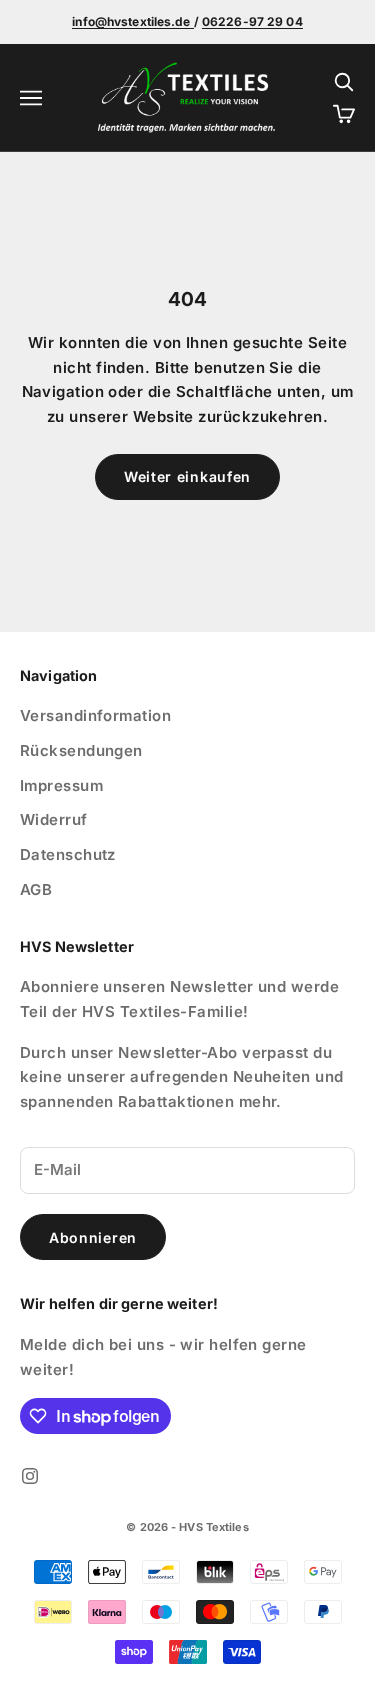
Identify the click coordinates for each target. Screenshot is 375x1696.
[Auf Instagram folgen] (30, 1476)
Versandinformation (95, 715)
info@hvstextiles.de (132, 21)
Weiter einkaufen (187, 476)
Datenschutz (68, 854)
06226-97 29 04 (252, 21)
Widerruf (54, 819)
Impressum (61, 785)
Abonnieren (93, 1237)
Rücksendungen (81, 750)
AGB (36, 889)
